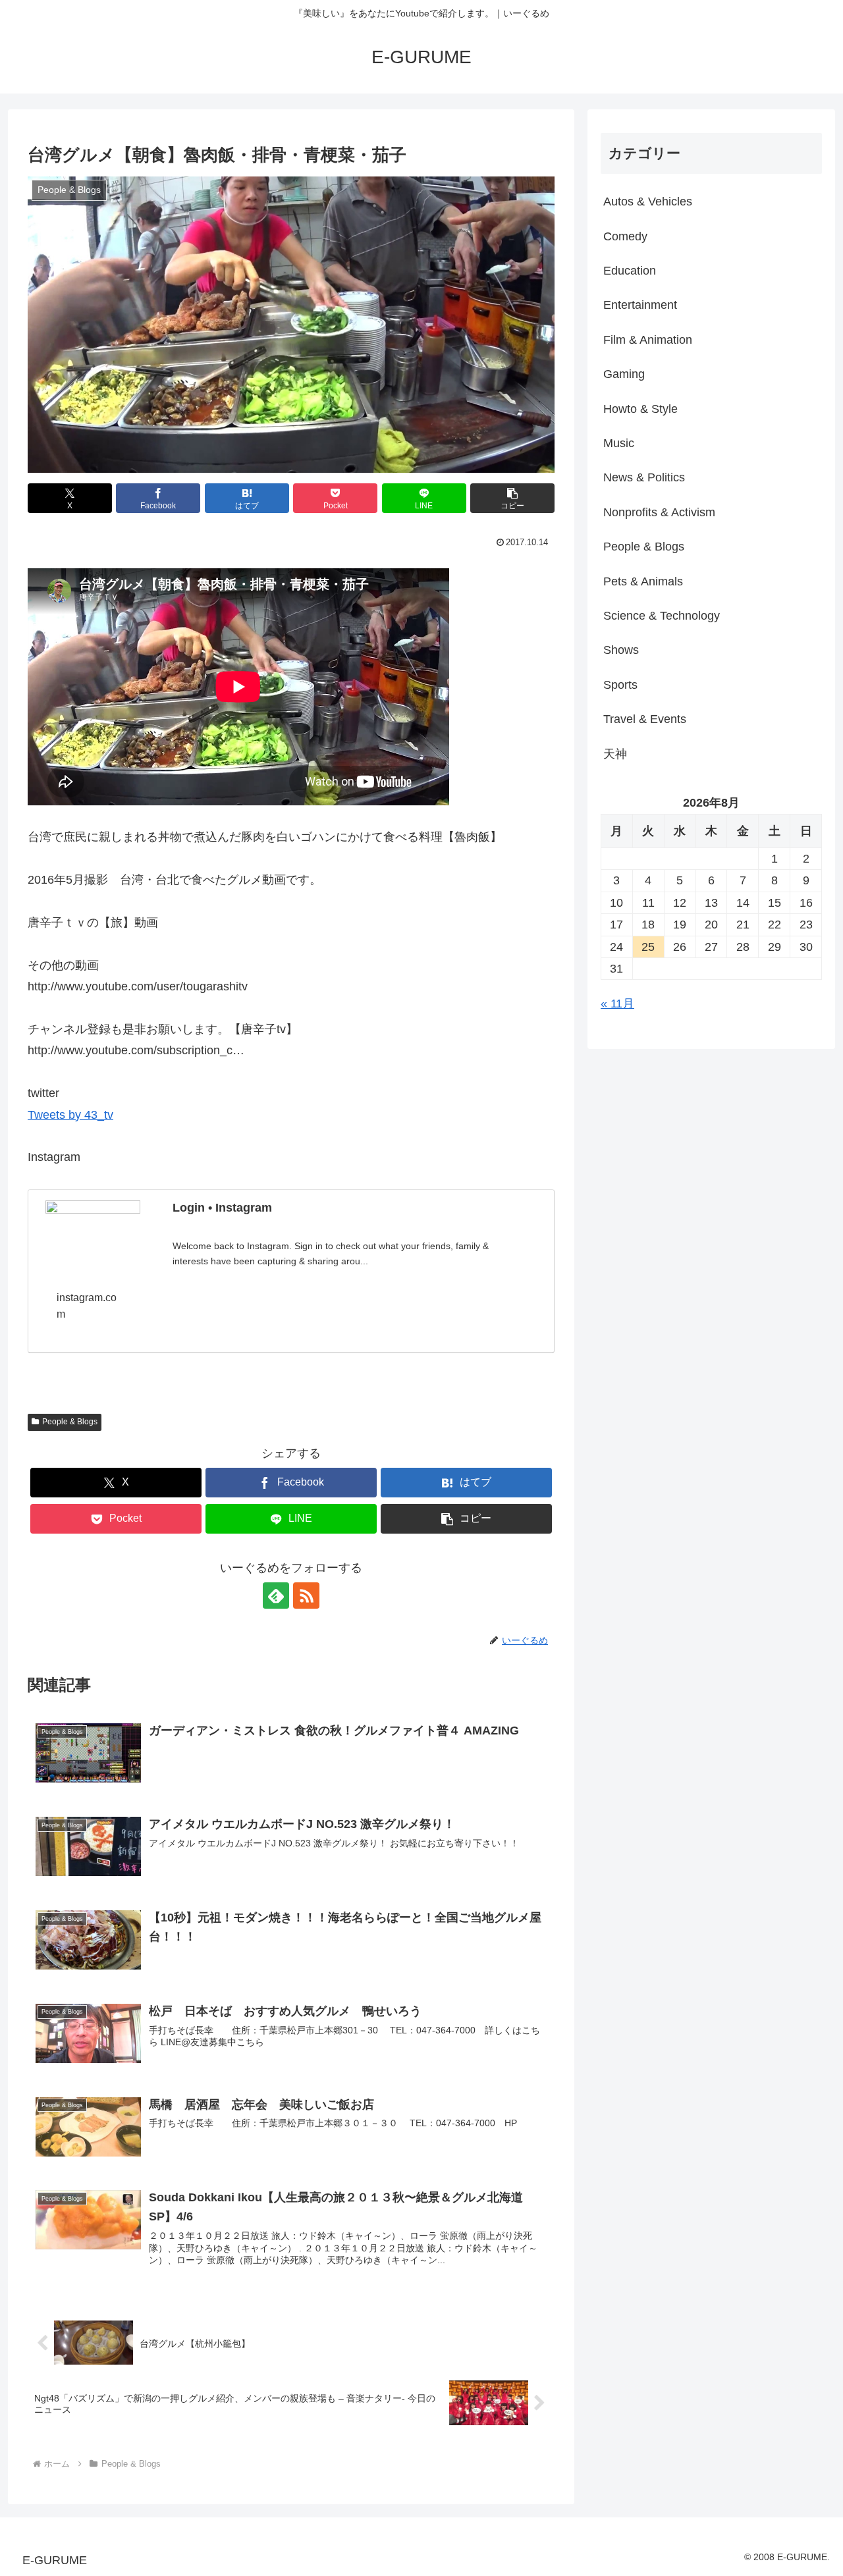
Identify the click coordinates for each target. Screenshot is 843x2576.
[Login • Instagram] (93, 1227)
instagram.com (87, 1306)
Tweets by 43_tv (70, 1115)
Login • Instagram (222, 1208)
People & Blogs (70, 1422)
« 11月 (617, 1004)
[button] (512, 498)
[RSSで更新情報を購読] (306, 1596)
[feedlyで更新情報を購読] (276, 1596)
